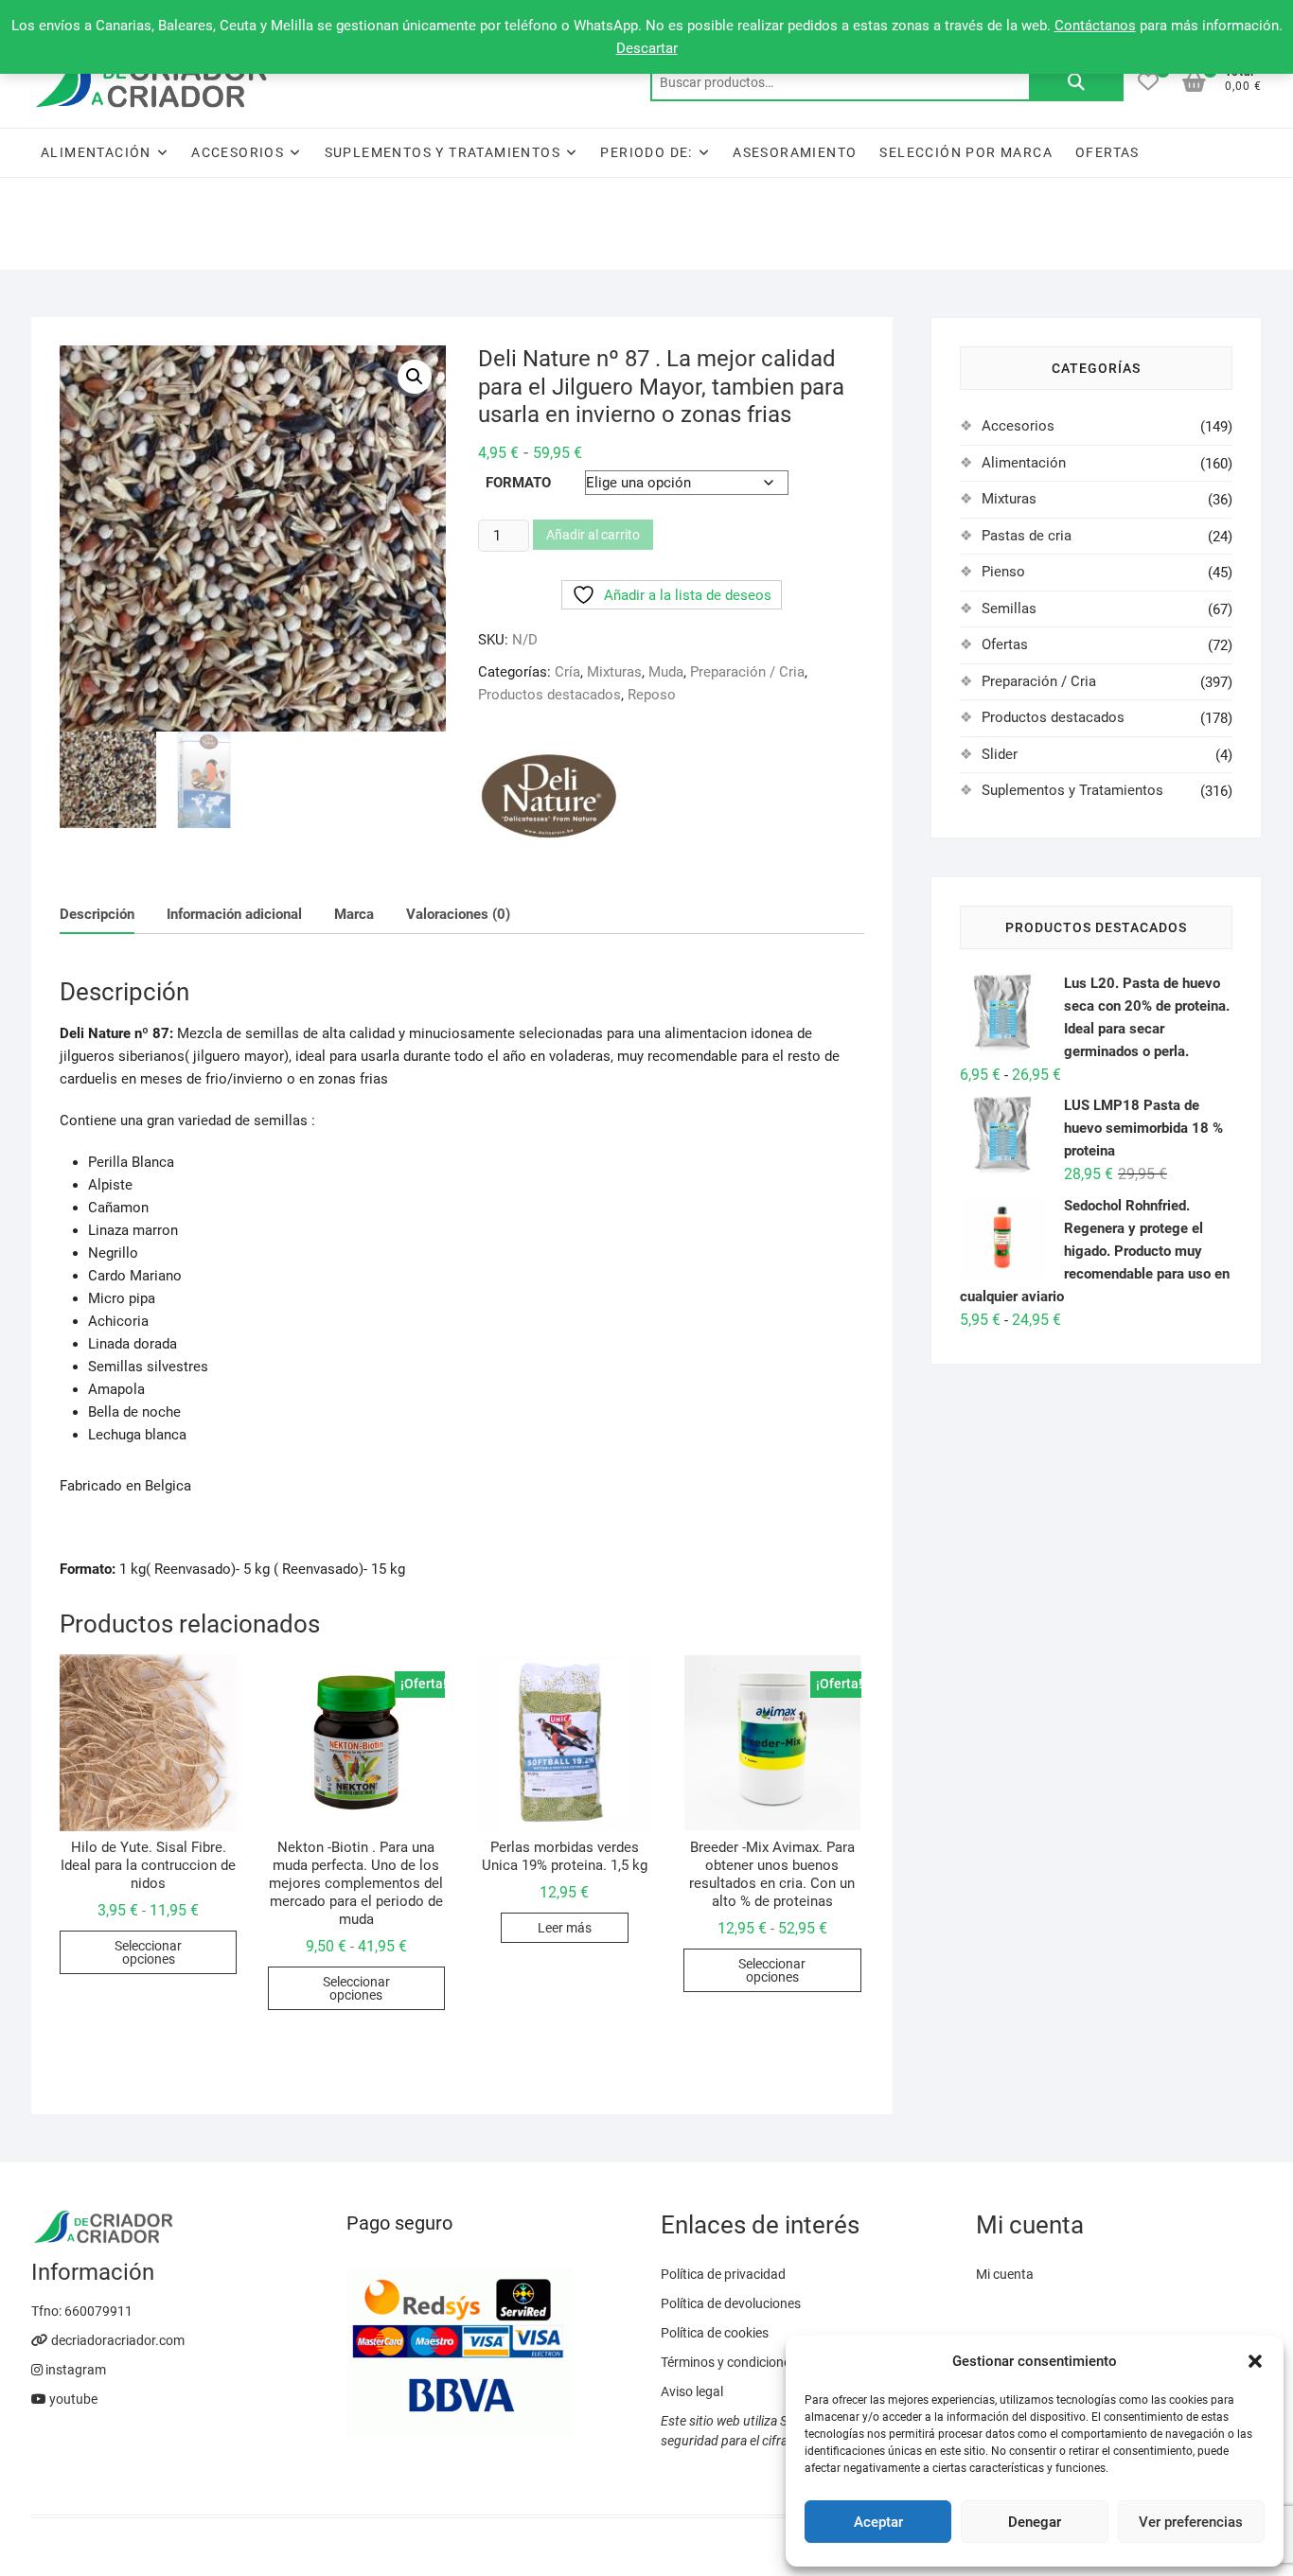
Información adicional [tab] (234, 914)
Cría (567, 672)
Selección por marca (966, 152)
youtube (72, 2399)
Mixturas (614, 672)
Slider (1000, 754)
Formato (518, 483)
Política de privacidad (723, 2274)
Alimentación (96, 152)
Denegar (1035, 2522)
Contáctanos (1095, 26)
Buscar (1076, 82)
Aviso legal (692, 2391)
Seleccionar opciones (148, 1952)
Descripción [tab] (97, 914)
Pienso (1003, 572)
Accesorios (238, 152)
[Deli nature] (549, 796)
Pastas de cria (1027, 536)
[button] (1255, 2361)
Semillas (1009, 609)
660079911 (98, 2311)
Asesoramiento (795, 152)
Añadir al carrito (593, 535)
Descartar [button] (647, 48)
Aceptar (878, 2522)
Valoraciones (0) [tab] (458, 914)
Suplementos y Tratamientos (443, 152)
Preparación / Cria (747, 672)
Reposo (652, 695)
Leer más (565, 1928)
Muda (666, 672)
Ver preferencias (1191, 2522)
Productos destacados (549, 695)
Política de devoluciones (731, 2303)
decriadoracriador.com (116, 2340)
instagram (74, 2370)
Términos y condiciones (729, 2362)
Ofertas (1107, 152)
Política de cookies (715, 2333)
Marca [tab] (354, 914)
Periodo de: (646, 152)
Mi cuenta (1005, 2274)
